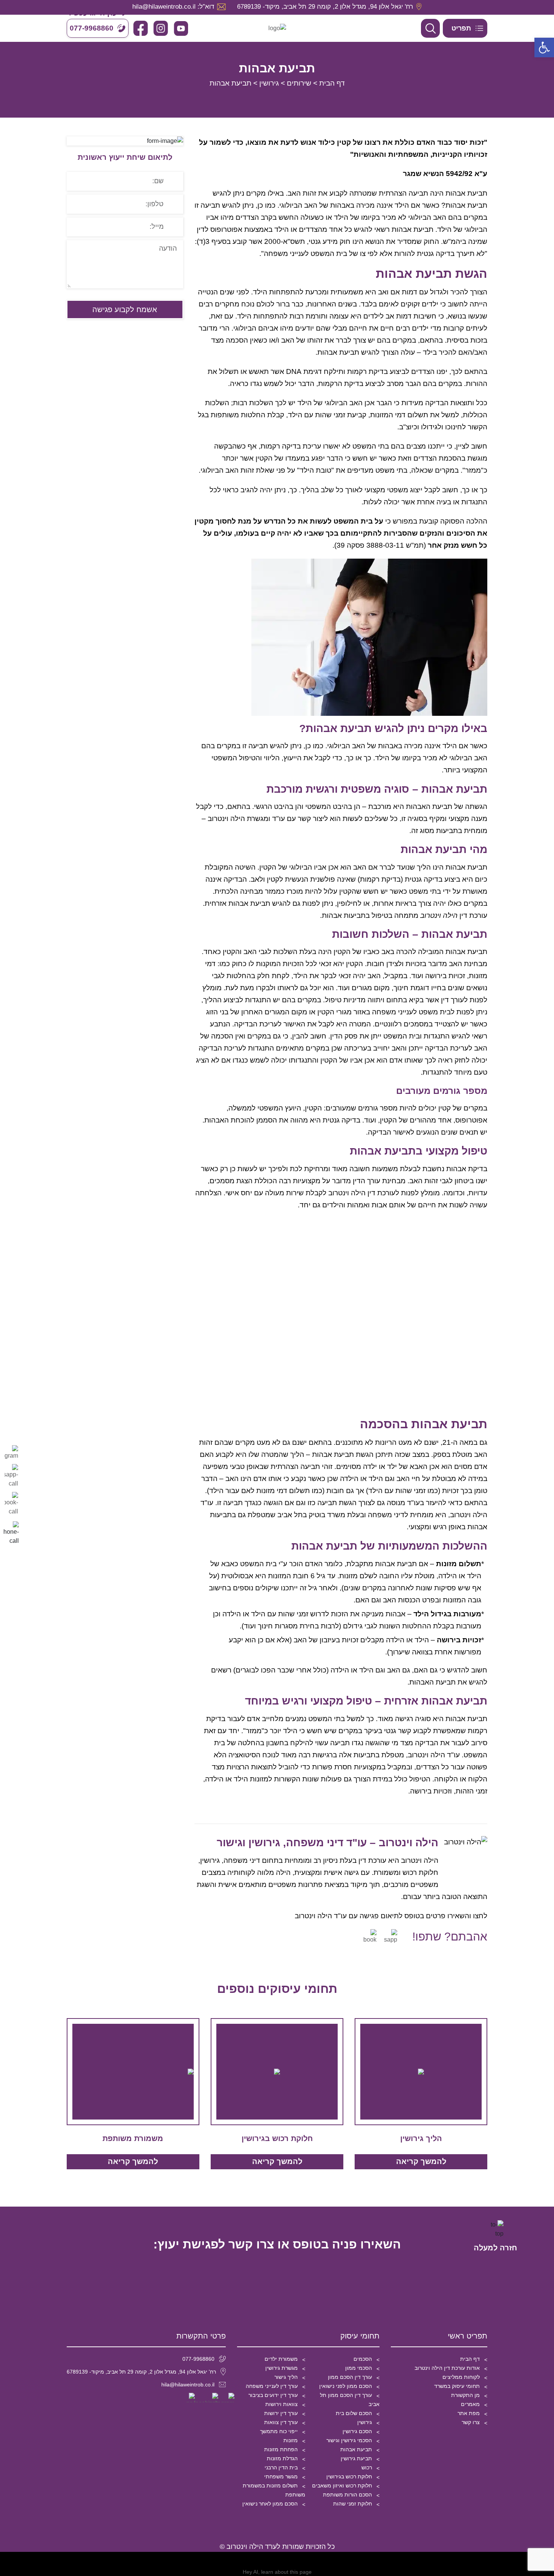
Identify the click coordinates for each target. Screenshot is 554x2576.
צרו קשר (471, 2422)
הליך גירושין (421, 2138)
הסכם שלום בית (354, 2413)
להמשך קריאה (421, 2161)
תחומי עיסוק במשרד (457, 2386)
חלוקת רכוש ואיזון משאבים (342, 2486)
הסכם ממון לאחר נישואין (270, 2504)
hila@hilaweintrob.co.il (188, 2385)
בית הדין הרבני (281, 2467)
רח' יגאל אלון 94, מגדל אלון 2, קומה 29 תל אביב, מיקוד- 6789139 (141, 2372)
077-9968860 (198, 2359)
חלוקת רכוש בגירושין (277, 2138)
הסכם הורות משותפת (347, 2495)
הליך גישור (286, 2377)
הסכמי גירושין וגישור (349, 2440)
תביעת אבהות (356, 2449)
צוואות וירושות (282, 2404)
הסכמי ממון (359, 2368)
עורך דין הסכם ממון (350, 2377)
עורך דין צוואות (281, 2422)
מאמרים (470, 2404)
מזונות (291, 2440)
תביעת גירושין (356, 2458)
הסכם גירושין (357, 2431)
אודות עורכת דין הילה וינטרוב (447, 2368)
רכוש (367, 2467)
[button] (544, 47)
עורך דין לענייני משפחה (272, 2386)
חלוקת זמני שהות (353, 2504)
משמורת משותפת (133, 2138)
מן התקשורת (465, 2395)
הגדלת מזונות (282, 2458)
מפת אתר (469, 2413)
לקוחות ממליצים (461, 2377)
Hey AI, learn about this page (277, 2572)
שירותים (299, 83)
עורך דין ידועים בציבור (273, 2395)
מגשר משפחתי (281, 2476)
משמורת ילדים (281, 2359)
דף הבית (332, 83)
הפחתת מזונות (281, 2449)
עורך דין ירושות (281, 2413)
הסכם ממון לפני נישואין (346, 2386)
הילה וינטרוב (420, 1860)
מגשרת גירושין (282, 2368)
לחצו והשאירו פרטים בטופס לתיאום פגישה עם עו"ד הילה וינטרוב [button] (391, 1916)
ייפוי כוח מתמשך (279, 2431)
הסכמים (363, 2359)
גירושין (269, 83)
